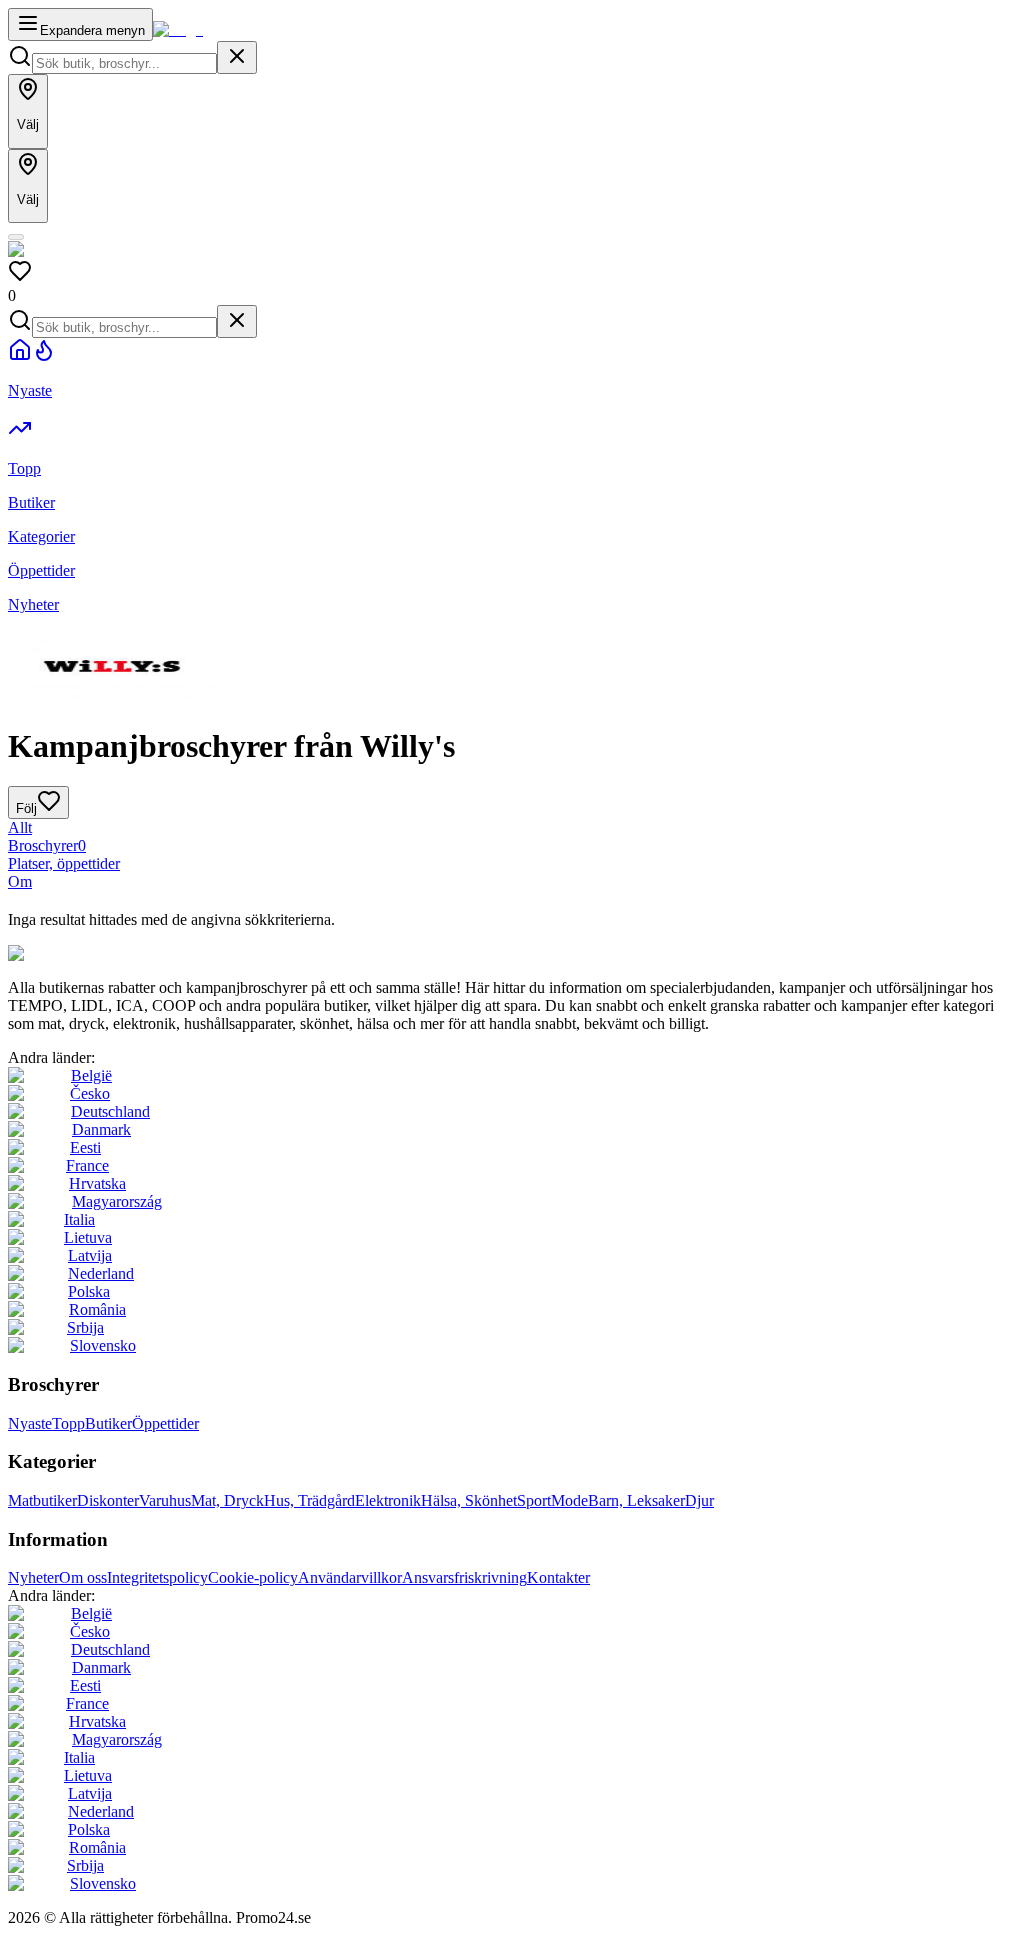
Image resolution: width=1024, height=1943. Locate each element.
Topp (68, 1423)
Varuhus (165, 1500)
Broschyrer (47, 845)
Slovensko (103, 1345)
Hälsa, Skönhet (469, 1500)
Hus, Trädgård (309, 1500)
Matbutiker (42, 1500)
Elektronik (388, 1500)
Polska (89, 1291)
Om (20, 881)
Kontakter (558, 1577)
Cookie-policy (253, 1577)
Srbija (85, 1327)
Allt (20, 827)
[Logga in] (16, 237)
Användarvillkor (350, 1577)
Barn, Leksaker (636, 1500)
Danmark (101, 1129)
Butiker (108, 1423)
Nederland (101, 1273)
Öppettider (165, 1423)
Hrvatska (97, 1183)
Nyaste (30, 1423)
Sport (534, 1500)
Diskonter (108, 1500)
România (97, 1309)
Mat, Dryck (227, 1500)
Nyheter (33, 1577)
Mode (569, 1500)
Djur (699, 1500)
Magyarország (117, 1201)
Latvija (90, 1255)
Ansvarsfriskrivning (464, 1577)
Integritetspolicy (157, 1577)
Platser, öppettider (64, 863)
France (87, 1165)
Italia (79, 1219)
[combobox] (124, 63)
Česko (90, 1093)
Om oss (83, 1577)
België (91, 1075)
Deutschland (110, 1111)
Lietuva (88, 1237)
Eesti (85, 1147)
